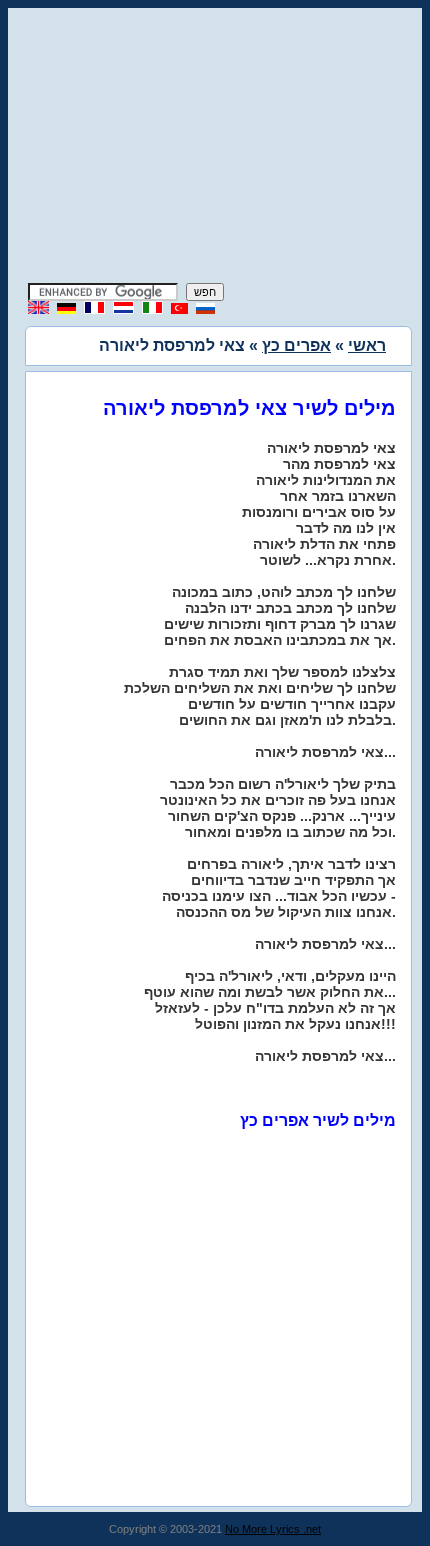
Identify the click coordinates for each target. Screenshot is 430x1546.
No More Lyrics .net (273, 1529)
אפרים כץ (296, 345)
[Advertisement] (215, 148)
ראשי (367, 345)
